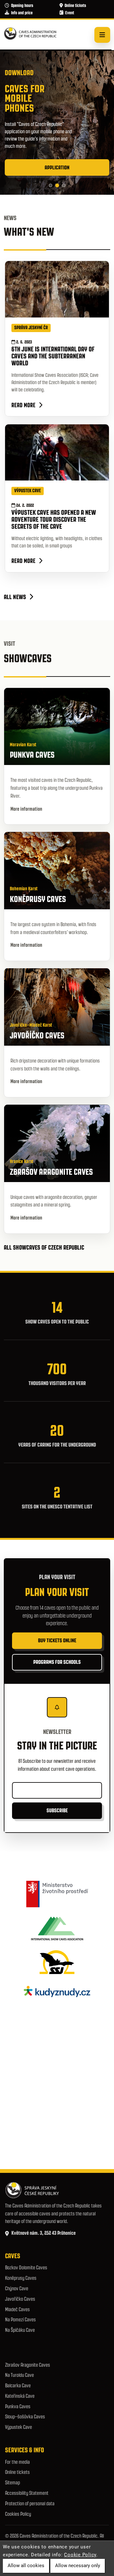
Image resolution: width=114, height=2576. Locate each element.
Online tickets (75, 6)
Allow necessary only (78, 2566)
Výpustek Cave (19, 2427)
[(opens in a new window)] (57, 1894)
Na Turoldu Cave (19, 2375)
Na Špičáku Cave (20, 2330)
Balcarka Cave (18, 2386)
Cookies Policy (18, 2514)
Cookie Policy (80, 2555)
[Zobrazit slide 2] (57, 186)
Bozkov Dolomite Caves (26, 2268)
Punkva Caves (18, 2406)
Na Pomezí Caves (20, 2320)
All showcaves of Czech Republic (45, 1247)
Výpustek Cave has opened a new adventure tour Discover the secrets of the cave (54, 519)
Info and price (22, 13)
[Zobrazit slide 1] (51, 185)
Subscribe (57, 1810)
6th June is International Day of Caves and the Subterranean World (53, 356)
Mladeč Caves (17, 2309)
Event (70, 13)
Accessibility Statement (27, 2493)
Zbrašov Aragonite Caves (28, 2365)
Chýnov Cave (17, 2288)
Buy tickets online (57, 1640)
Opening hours (22, 6)
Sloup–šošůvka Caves (25, 2417)
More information (27, 809)
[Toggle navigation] (102, 35)
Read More (23, 405)
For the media (17, 2462)
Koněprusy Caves (21, 2278)
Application (57, 167)
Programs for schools (57, 1662)
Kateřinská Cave (20, 2396)
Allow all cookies (26, 2566)
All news (15, 597)
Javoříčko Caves (20, 2299)
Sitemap (13, 2483)
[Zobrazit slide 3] (64, 185)
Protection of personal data (30, 2504)
